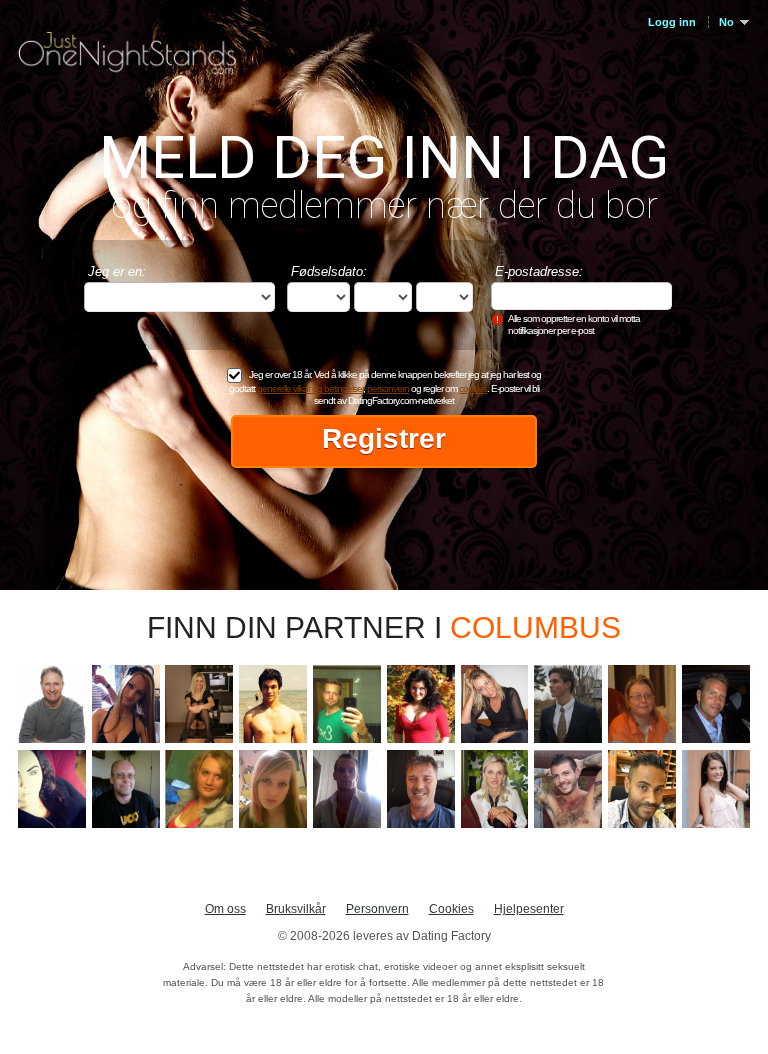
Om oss (225, 909)
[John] (568, 703)
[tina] (421, 703)
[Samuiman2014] (716, 703)
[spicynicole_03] (716, 788)
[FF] (273, 703)
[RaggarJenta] (52, 788)
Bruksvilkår (296, 909)
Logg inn (672, 22)
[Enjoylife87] (347, 703)
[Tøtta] (199, 788)
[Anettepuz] (199, 703)
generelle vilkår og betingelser (310, 388)
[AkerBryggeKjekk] (52, 703)
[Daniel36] (642, 788)
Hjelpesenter (529, 909)
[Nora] (273, 788)
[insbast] (126, 788)
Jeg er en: (117, 271)
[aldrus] (495, 788)
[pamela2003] (642, 703)
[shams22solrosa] (126, 703)
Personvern (377, 909)
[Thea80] (495, 703)
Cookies (451, 909)
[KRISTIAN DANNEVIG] (568, 788)
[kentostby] (421, 788)
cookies (473, 388)
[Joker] (347, 788)
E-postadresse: (539, 271)
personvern (388, 388)
